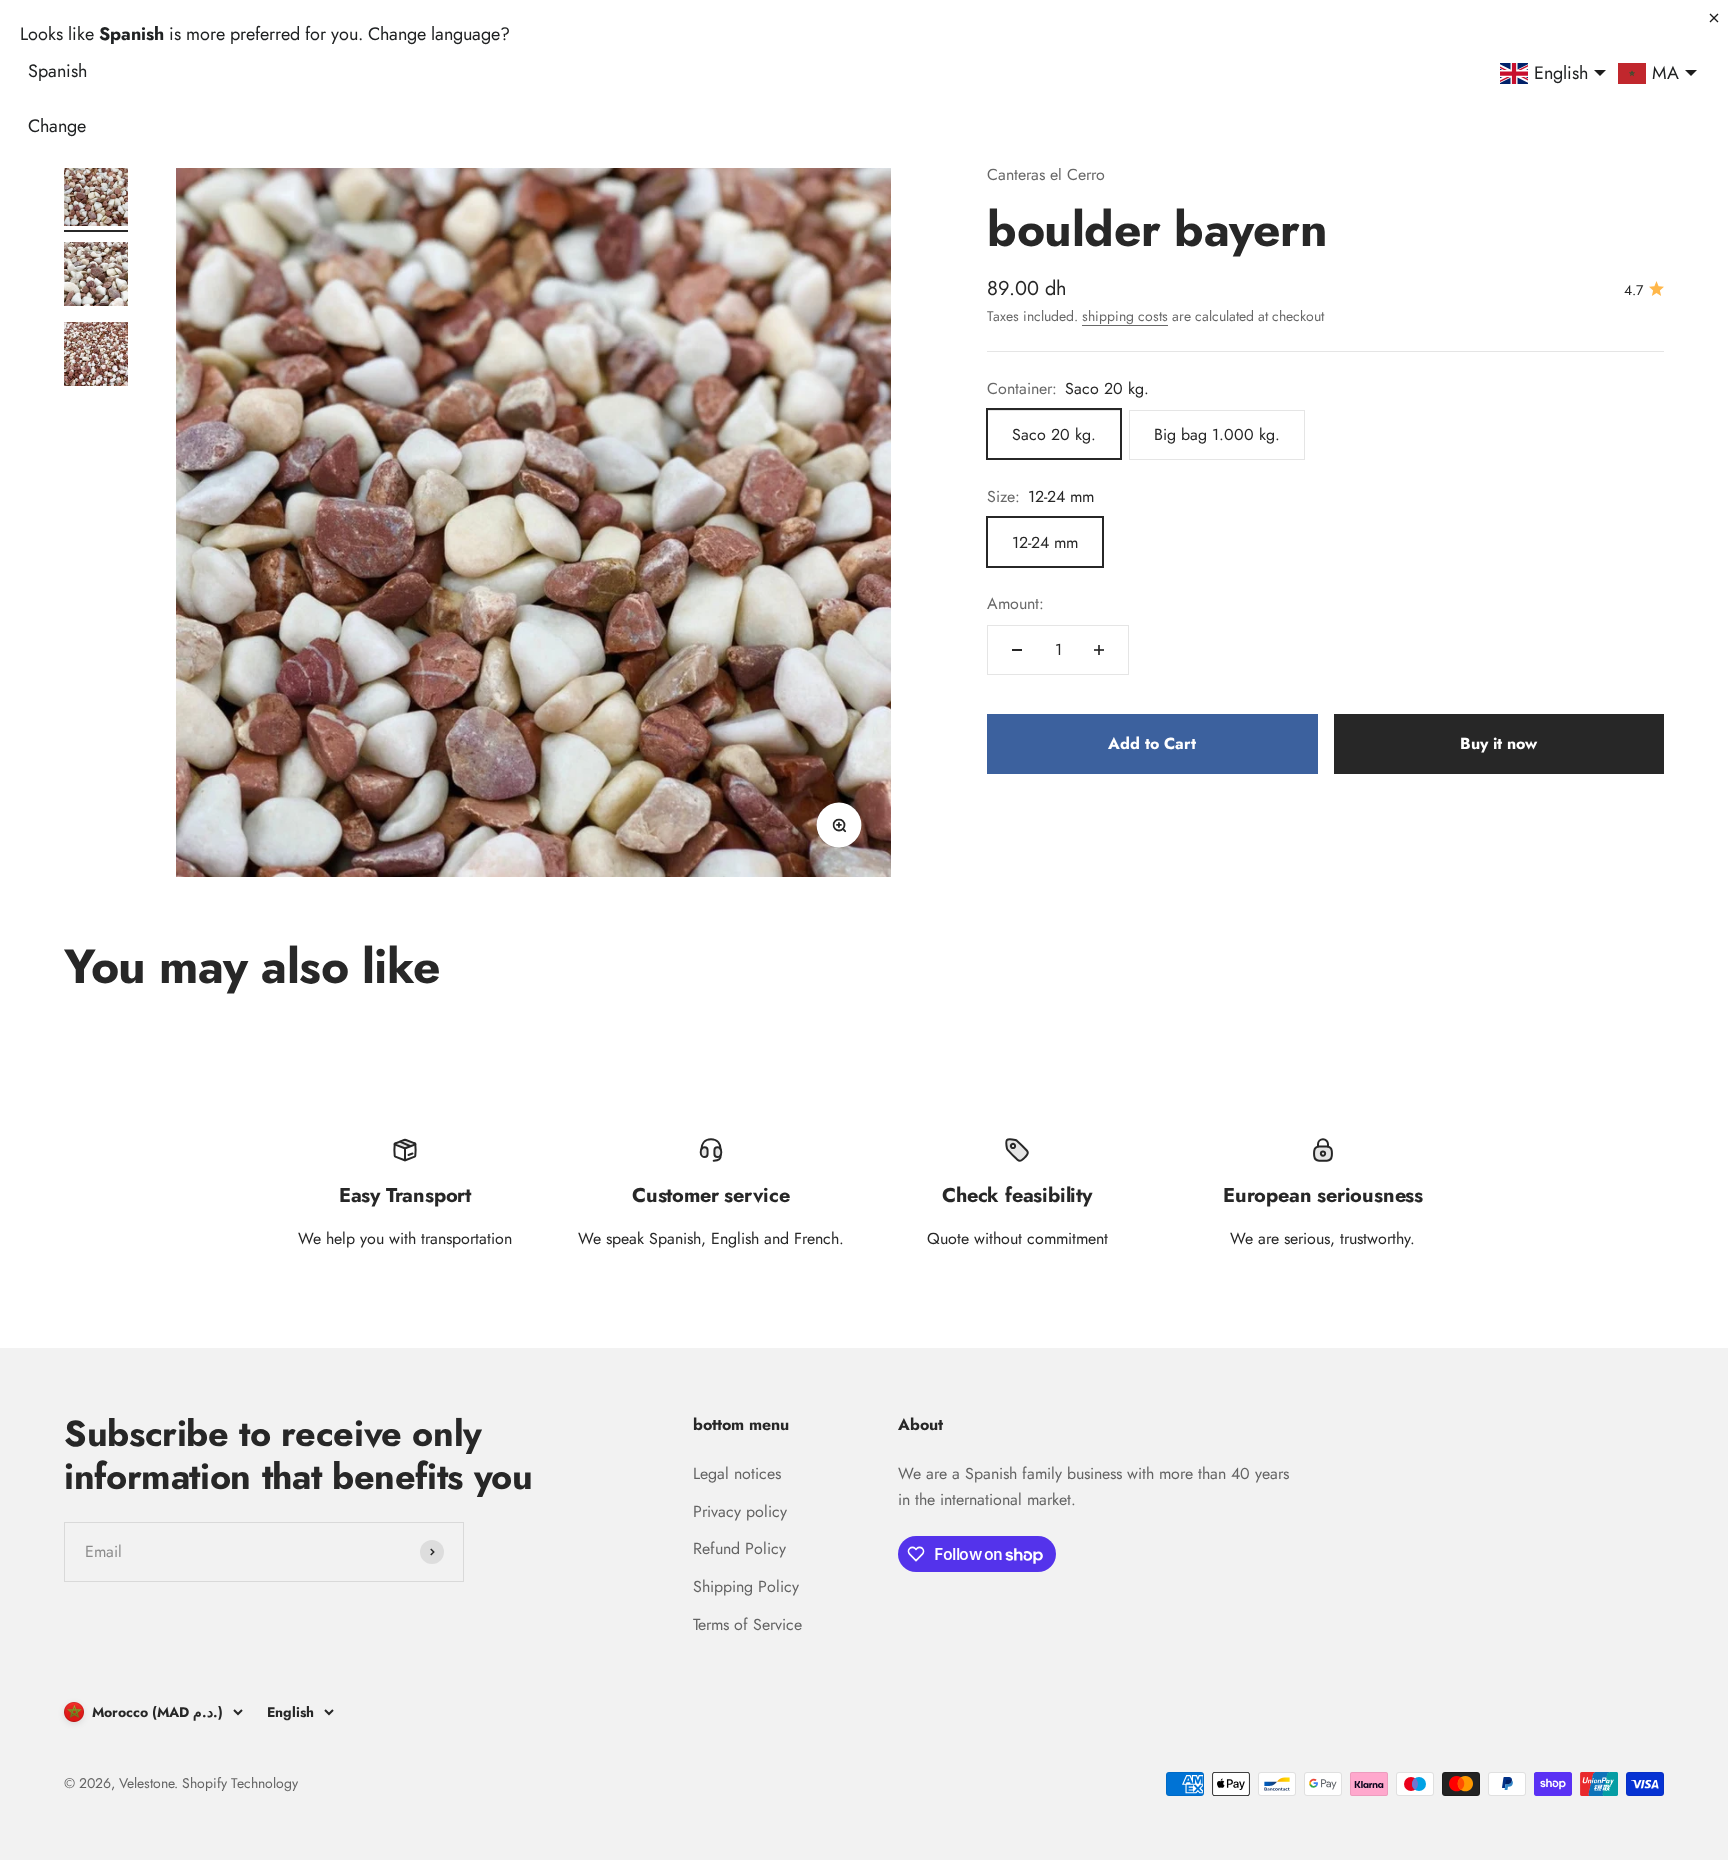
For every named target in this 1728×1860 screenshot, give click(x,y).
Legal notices (737, 1473)
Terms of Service (747, 1624)
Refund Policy (739, 1548)
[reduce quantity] (1017, 650)
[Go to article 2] (96, 277)
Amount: (1015, 603)
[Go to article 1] (96, 197)
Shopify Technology (240, 1783)
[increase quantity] (1099, 650)
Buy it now (1498, 742)
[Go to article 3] (96, 357)
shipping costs (1125, 315)
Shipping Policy (746, 1586)
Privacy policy (740, 1511)
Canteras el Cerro (1046, 174)
